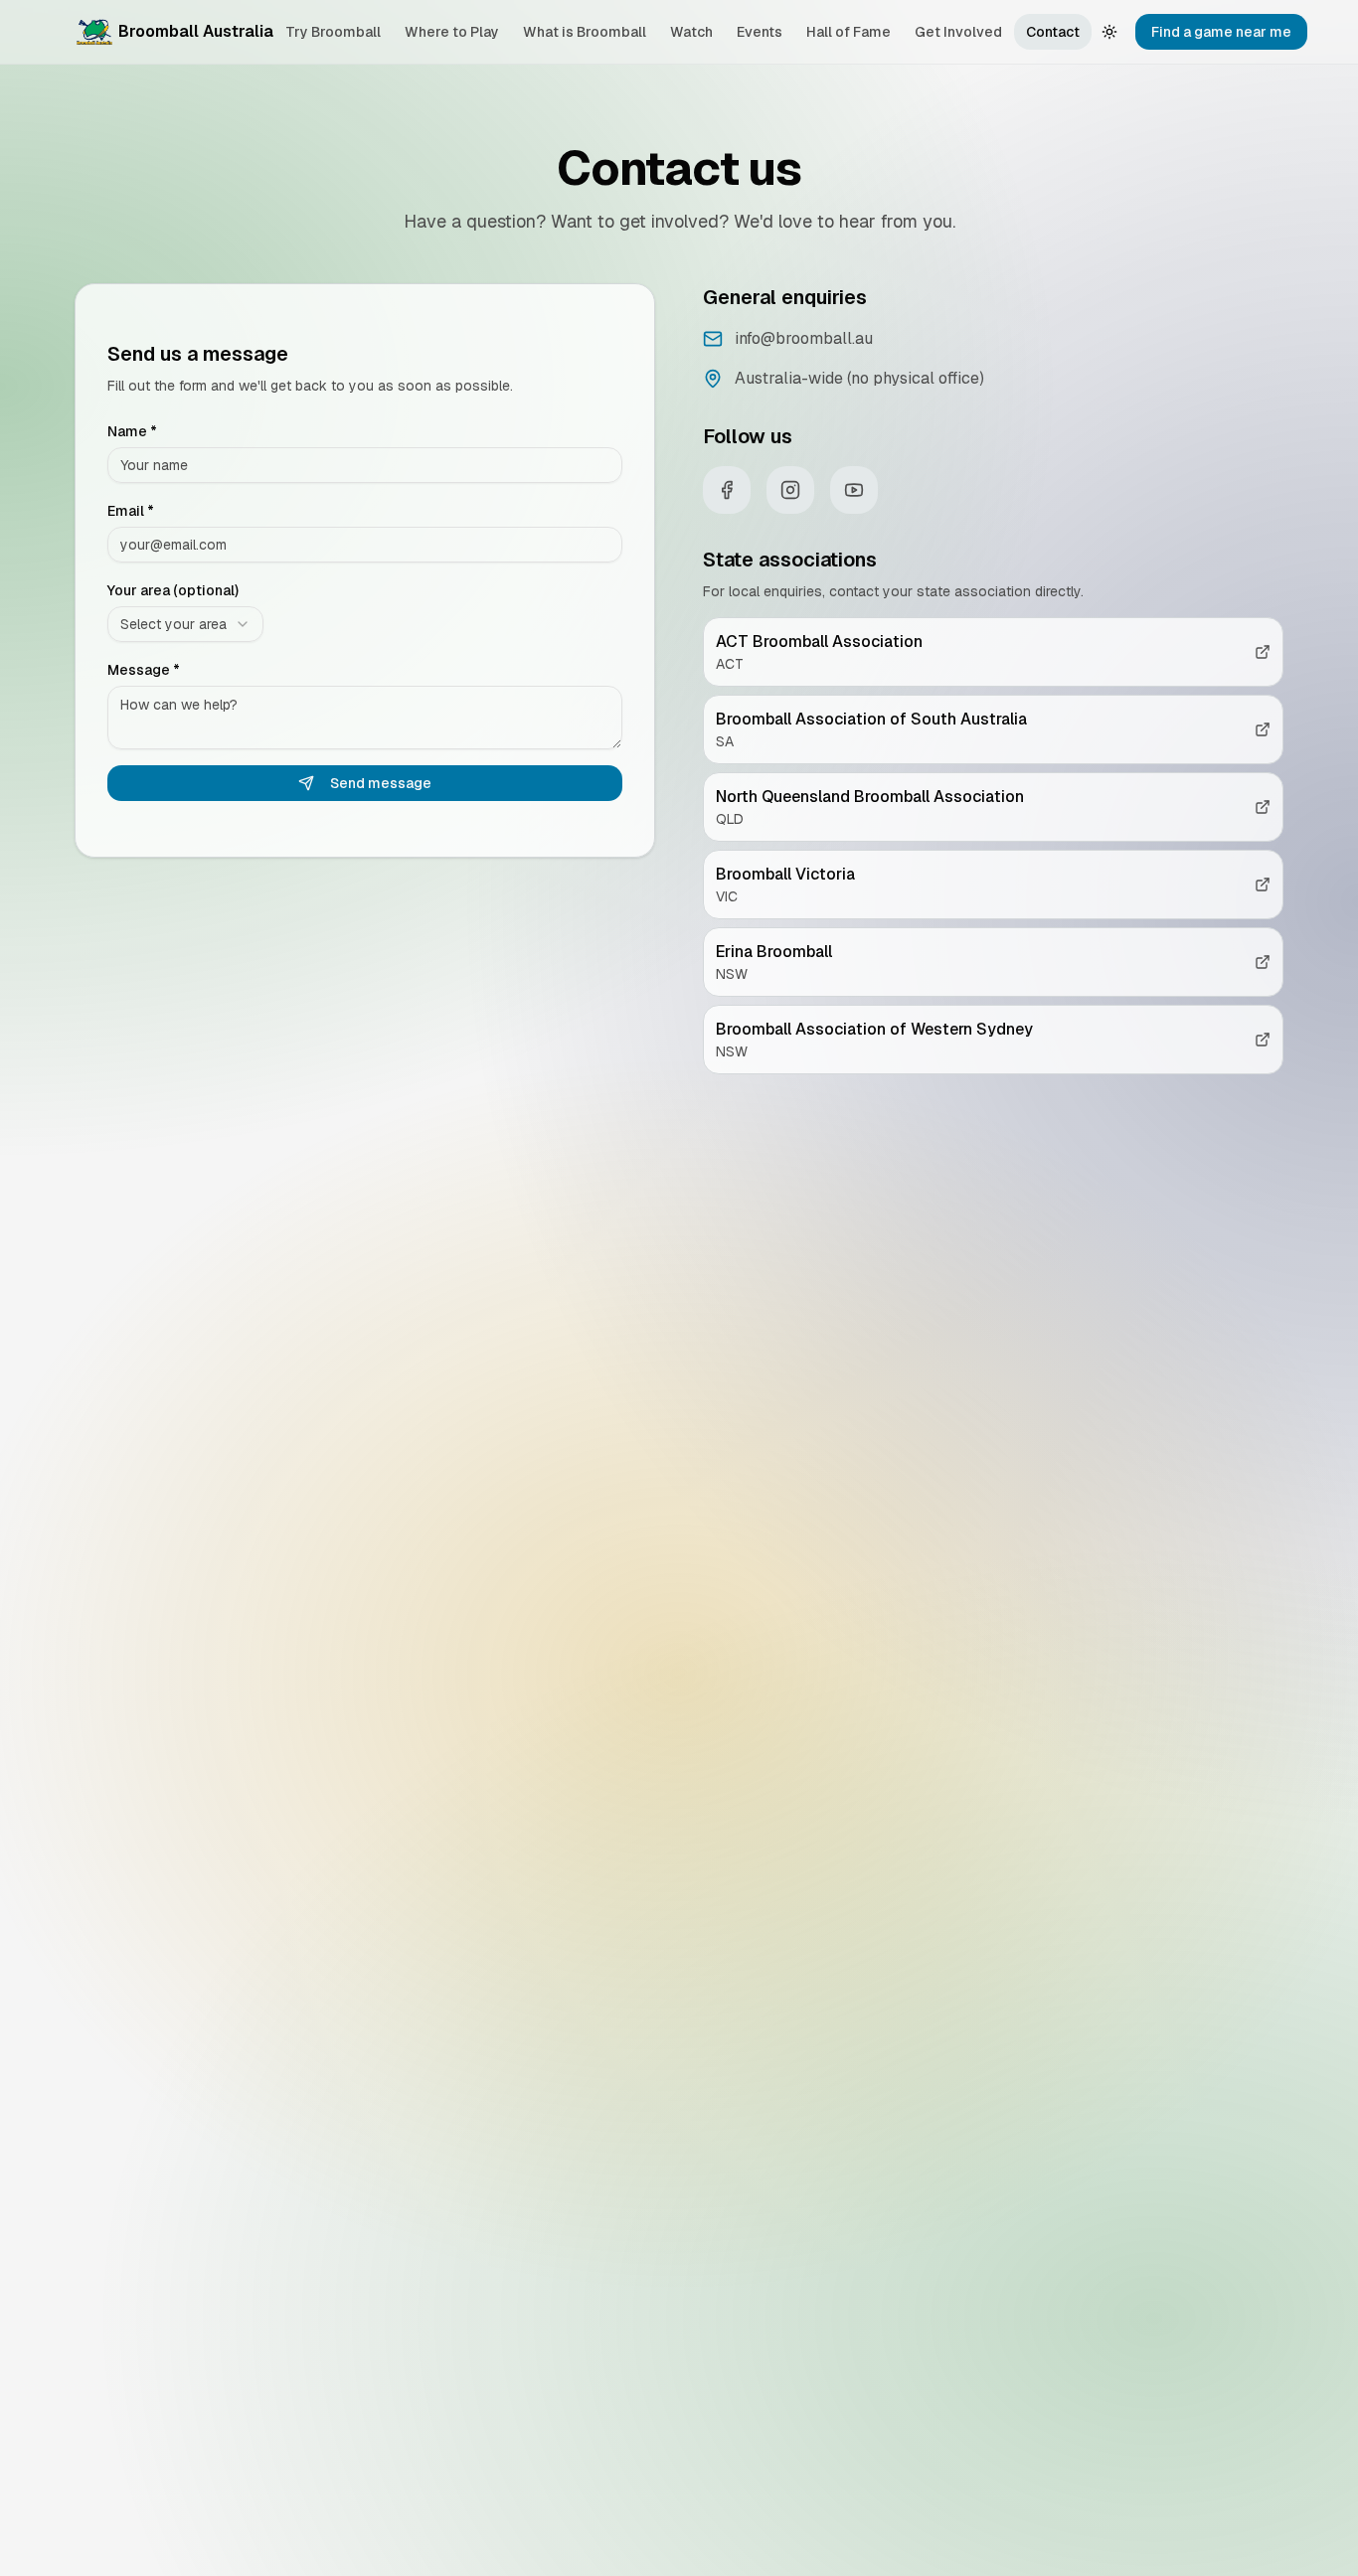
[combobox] (185, 624)
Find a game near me (1221, 32)
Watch (691, 32)
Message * (144, 670)
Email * (131, 511)
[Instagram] (790, 490)
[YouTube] (854, 490)
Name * (132, 431)
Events (760, 32)
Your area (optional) (173, 590)
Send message (381, 783)
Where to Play (452, 32)
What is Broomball (585, 32)
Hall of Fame (849, 32)
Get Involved (958, 32)
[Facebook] (727, 490)
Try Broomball (333, 32)
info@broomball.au (804, 338)
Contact (1053, 32)
